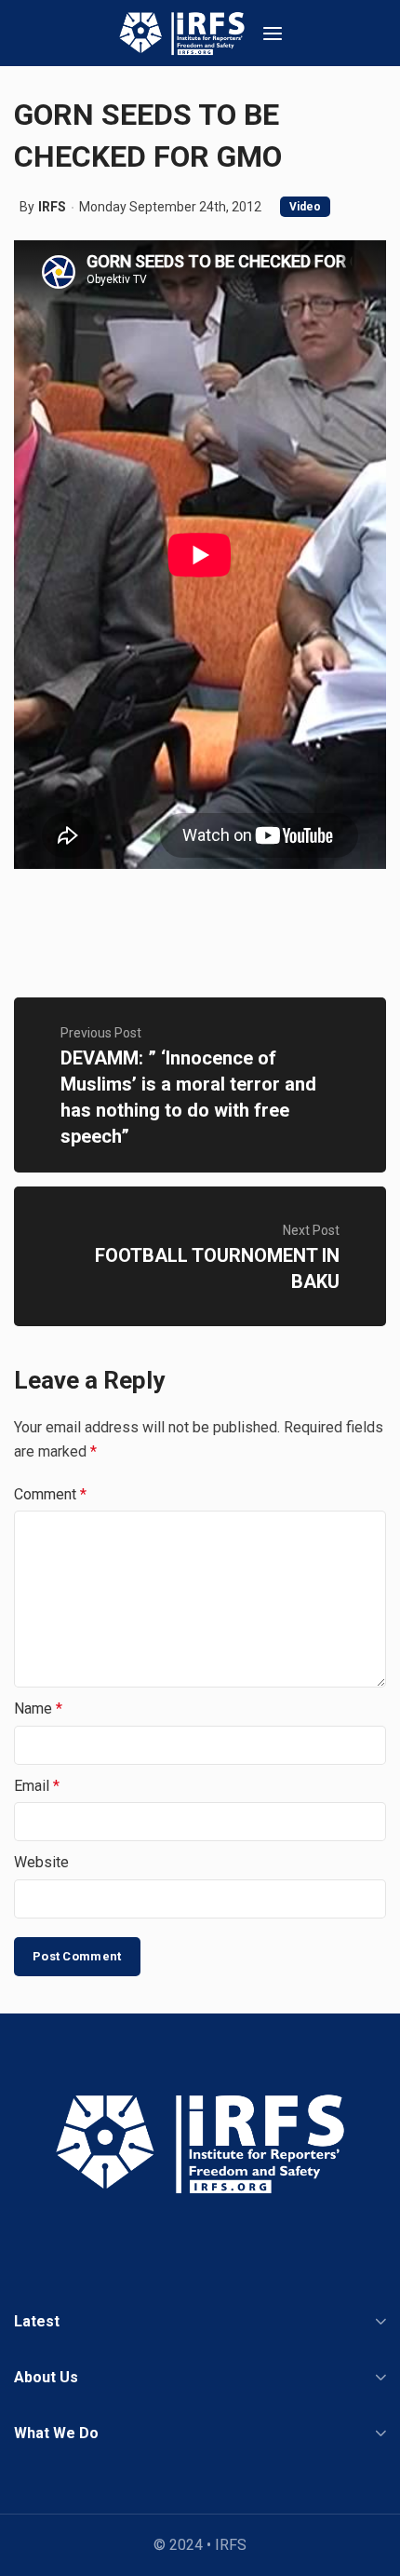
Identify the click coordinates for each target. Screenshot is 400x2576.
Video (305, 207)
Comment (50, 1494)
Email (37, 1786)
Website (41, 1862)
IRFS (52, 207)
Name (38, 1708)
